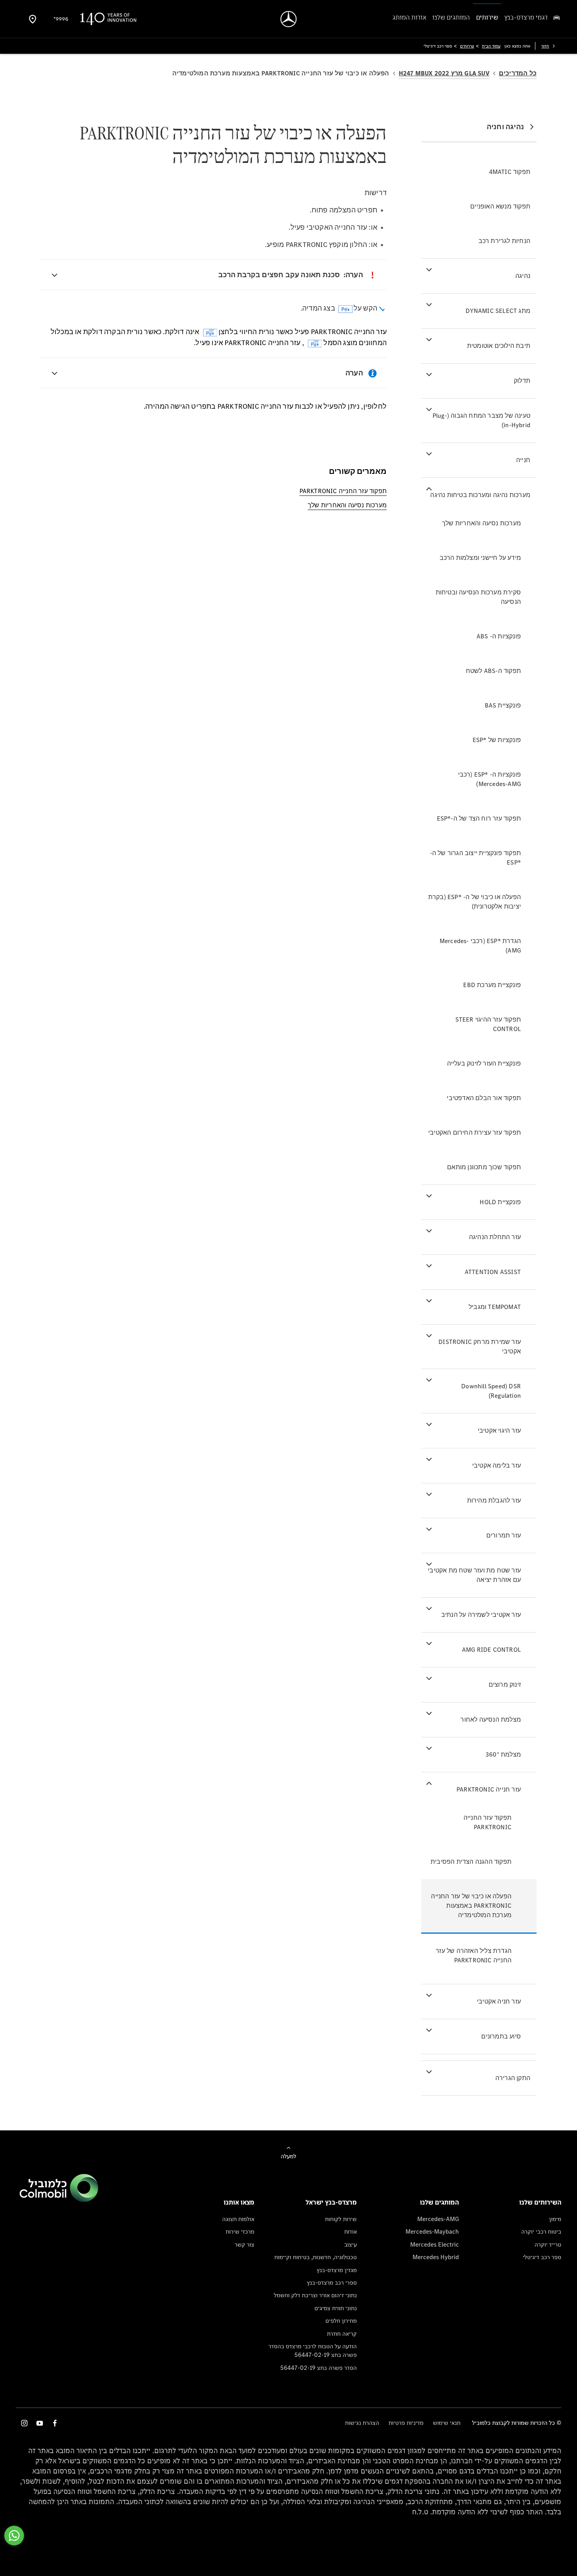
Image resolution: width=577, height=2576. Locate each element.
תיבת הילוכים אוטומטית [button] (499, 346)
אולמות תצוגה (238, 2219)
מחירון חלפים (341, 2321)
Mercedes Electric (435, 2244)
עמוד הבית (491, 46)
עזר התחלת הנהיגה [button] (495, 1237)
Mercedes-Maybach (432, 2231)
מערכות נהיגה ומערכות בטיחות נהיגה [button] (480, 495)
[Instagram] (24, 2423)
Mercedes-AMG (438, 2219)
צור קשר (245, 2244)
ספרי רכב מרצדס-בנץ (332, 2283)
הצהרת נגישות (362, 2423)
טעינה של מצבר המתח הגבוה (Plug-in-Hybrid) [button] (481, 420)
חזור (545, 46)
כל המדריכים (518, 73)
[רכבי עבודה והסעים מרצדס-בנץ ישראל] (289, 19)
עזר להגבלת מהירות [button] (494, 1500)
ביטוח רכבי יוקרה (541, 2231)
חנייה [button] (523, 460)
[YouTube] (40, 2423)
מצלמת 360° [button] (503, 1754)
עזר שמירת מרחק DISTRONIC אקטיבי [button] (480, 1347)
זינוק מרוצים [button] (505, 1685)
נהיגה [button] (523, 276)
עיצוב (351, 2244)
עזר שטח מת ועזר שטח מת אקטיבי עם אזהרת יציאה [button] (474, 1575)
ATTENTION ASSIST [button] (493, 1272)
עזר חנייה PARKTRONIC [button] (489, 1789)
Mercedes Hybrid (436, 2257)
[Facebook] (55, 2423)
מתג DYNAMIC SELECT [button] (498, 311)
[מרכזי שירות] (33, 19)
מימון (555, 2219)
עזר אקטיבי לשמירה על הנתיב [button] (481, 1615)
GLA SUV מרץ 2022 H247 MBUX (444, 73)
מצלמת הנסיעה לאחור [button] (491, 1719)
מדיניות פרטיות (406, 2423)
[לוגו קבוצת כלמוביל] (59, 2200)
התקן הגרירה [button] (513, 2078)
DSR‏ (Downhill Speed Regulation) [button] (491, 1391)
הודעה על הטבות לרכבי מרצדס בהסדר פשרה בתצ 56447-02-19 (313, 2350)
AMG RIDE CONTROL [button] (491, 1650)
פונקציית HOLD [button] (500, 1202)
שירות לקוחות (341, 2219)
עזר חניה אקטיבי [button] (499, 2001)
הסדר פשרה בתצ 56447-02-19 (319, 2368)
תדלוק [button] (522, 381)
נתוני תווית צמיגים (336, 2308)
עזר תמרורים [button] (504, 1535)
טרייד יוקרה (548, 2244)
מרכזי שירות (240, 2231)
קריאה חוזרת (342, 2334)
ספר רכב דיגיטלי (542, 2257)
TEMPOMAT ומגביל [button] (495, 1307)
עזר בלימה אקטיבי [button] (497, 1465)
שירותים (467, 46)
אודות (351, 2231)
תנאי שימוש (447, 2423)
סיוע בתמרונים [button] (501, 2036)
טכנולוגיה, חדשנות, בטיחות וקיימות (316, 2257)
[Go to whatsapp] (14, 2536)
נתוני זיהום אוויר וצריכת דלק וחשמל (315, 2295)
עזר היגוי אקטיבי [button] (499, 1431)
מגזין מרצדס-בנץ (337, 2270)
